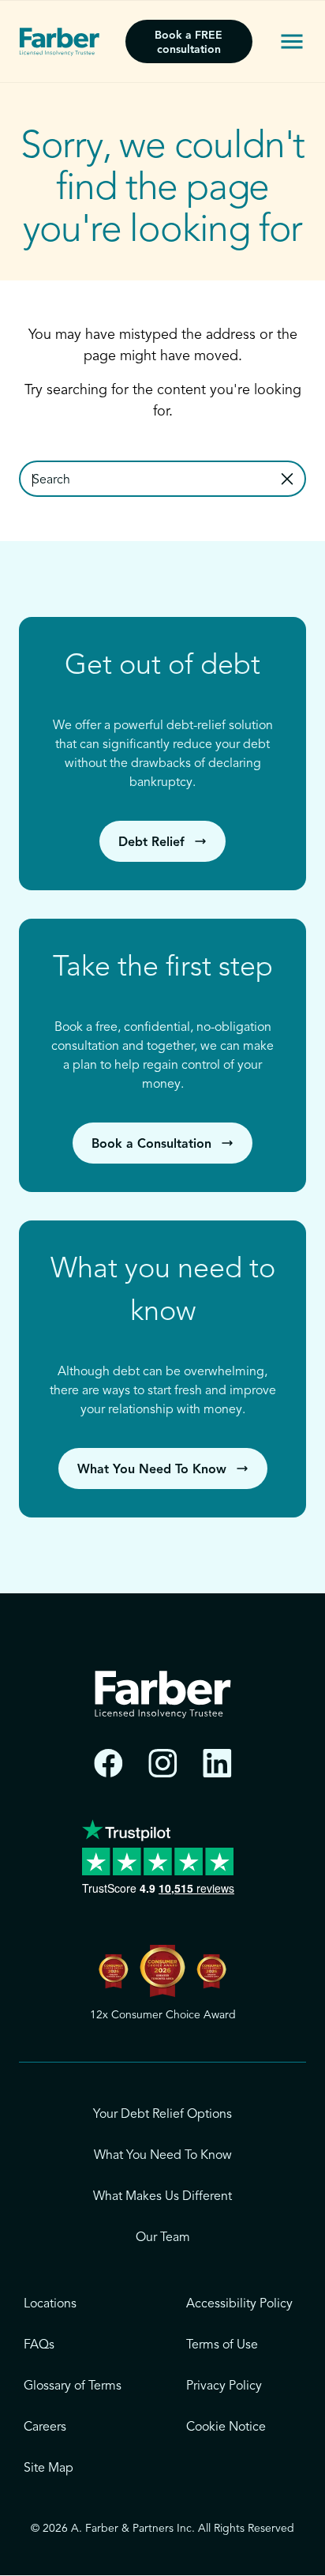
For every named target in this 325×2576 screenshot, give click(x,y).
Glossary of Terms (73, 2386)
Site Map (49, 2469)
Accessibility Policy (239, 2304)
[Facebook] (108, 1764)
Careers (45, 2427)
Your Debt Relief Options (162, 2115)
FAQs (39, 2345)
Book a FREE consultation (189, 43)
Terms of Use (222, 2345)
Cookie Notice (226, 2427)
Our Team (163, 2238)
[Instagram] (163, 1764)
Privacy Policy (224, 2386)
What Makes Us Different (162, 2197)
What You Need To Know (163, 2156)
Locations (50, 2304)
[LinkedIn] (217, 1764)
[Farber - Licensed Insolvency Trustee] (60, 42)
